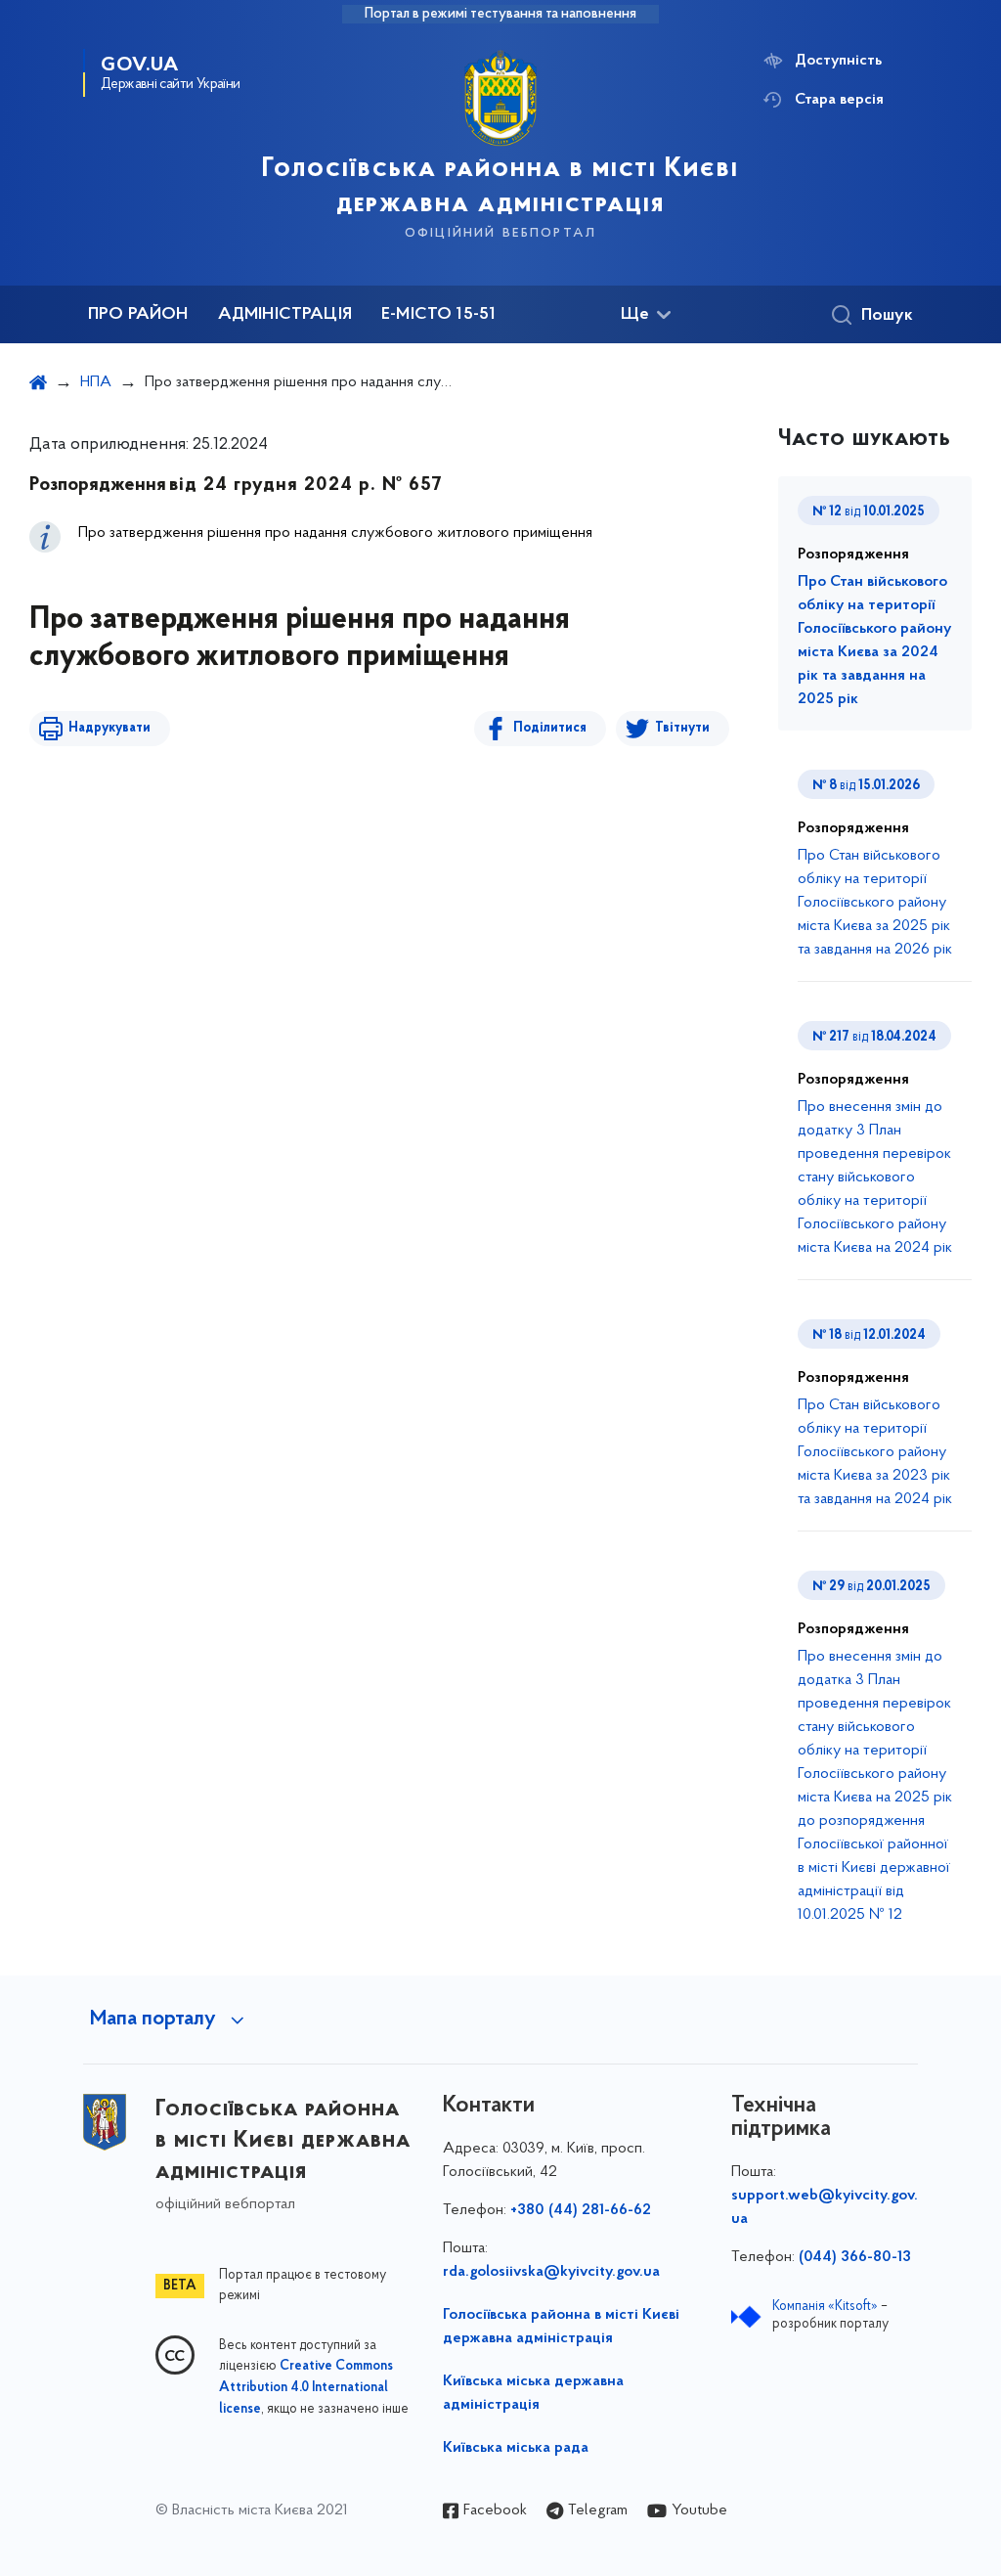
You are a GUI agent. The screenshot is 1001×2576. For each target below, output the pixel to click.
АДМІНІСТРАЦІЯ (285, 315)
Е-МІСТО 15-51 (438, 315)
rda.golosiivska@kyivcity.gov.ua (551, 2272)
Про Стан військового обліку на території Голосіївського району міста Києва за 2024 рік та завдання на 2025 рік (874, 641)
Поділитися (550, 728)
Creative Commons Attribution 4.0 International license (306, 2388)
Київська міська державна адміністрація (533, 2393)
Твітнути (682, 728)
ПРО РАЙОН (138, 315)
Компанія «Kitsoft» (825, 2307)
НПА (96, 382)
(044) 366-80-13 (855, 2257)
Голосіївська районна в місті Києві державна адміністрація (561, 2327)
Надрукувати (109, 728)
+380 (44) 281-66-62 (581, 2210)
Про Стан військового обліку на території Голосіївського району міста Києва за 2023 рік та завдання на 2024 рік (875, 1452)
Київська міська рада (516, 2448)
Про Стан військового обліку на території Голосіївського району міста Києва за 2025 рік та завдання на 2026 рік (875, 903)
